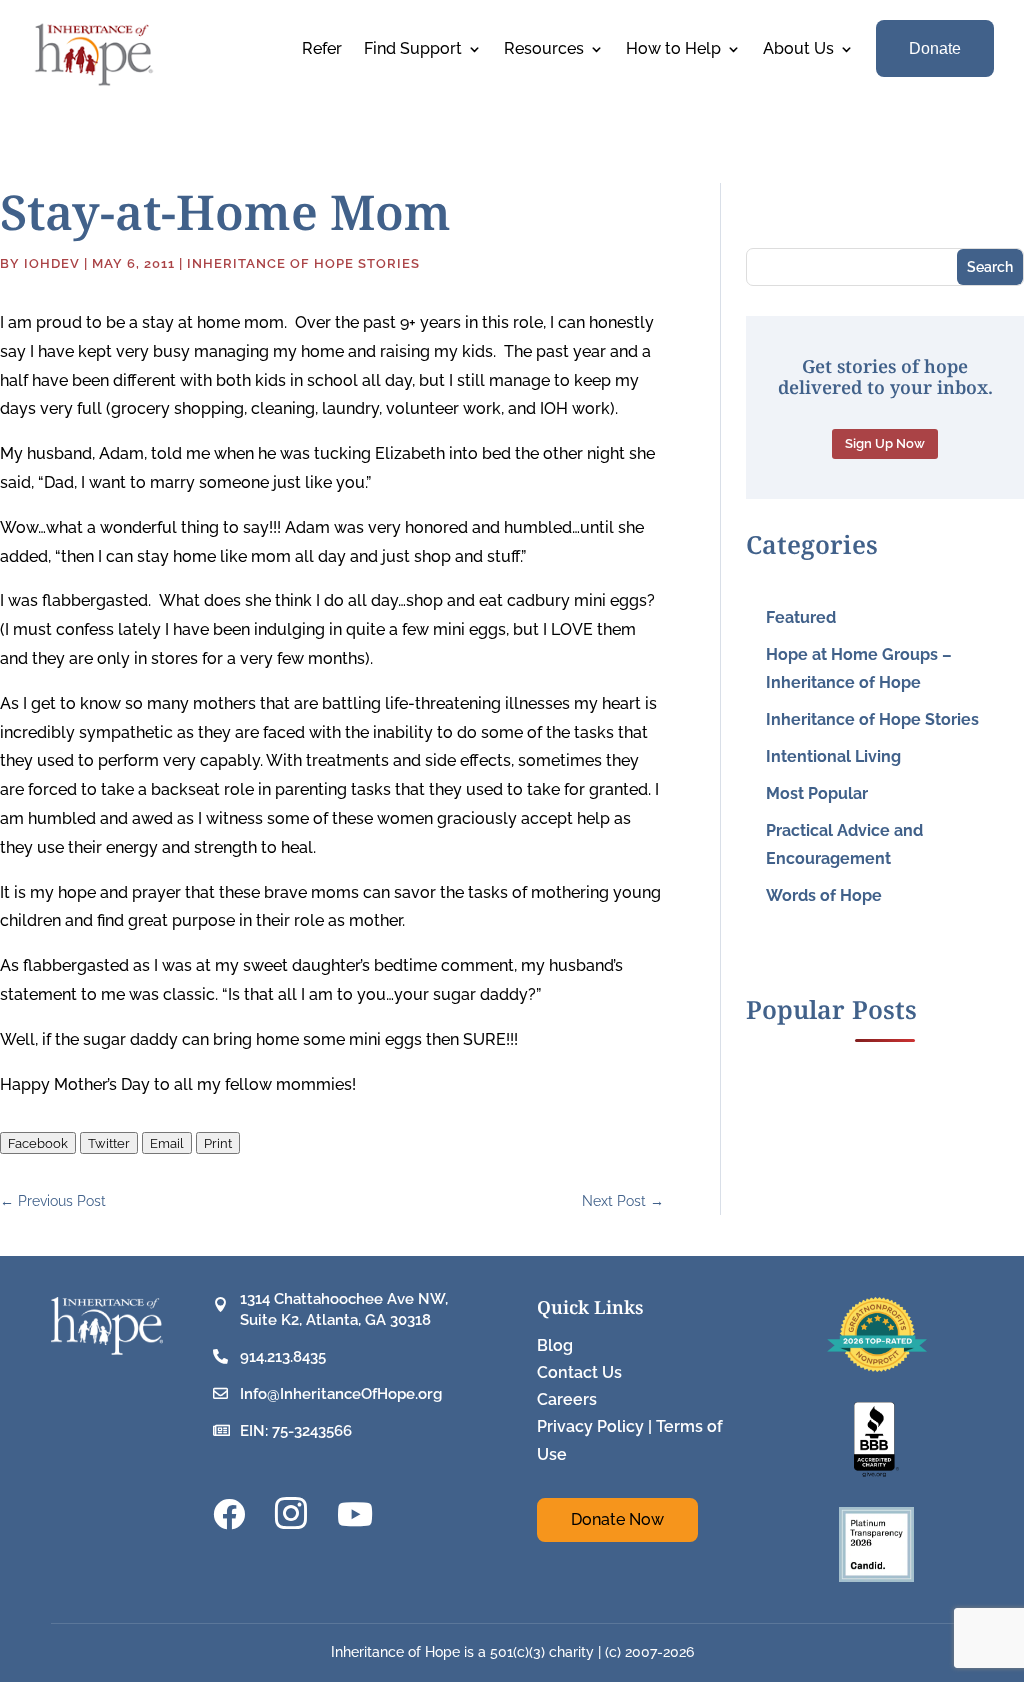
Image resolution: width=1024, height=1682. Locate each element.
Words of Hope (824, 895)
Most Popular (817, 793)
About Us (798, 50)
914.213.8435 (283, 1357)
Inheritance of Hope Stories (303, 263)
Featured (801, 617)
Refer (322, 50)
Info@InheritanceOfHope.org (341, 1394)
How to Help (673, 50)
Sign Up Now (885, 443)
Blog (555, 1345)
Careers (567, 1399)
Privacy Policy (590, 1426)
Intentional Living (833, 756)
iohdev (52, 263)
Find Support (413, 50)
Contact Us (579, 1372)
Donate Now (617, 1519)
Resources (544, 50)
